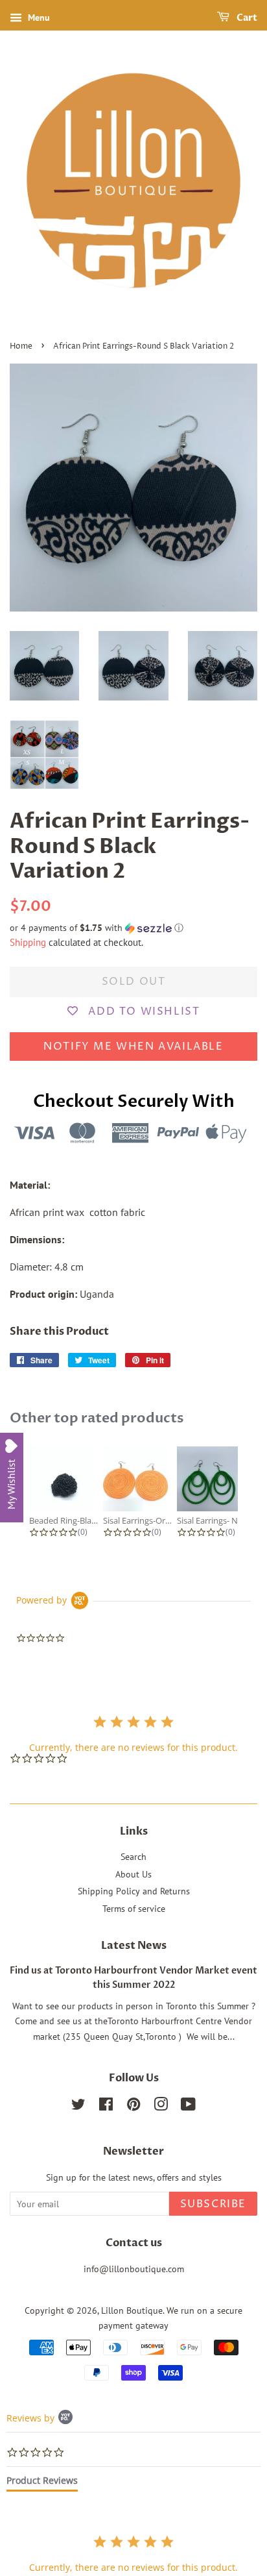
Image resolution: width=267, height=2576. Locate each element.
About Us (133, 1874)
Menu (38, 18)
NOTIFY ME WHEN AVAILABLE (133, 1046)
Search (133, 1857)
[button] (133, 928)
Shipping (28, 942)
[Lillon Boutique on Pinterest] (133, 2107)
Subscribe (213, 2204)
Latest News (134, 1946)
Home (21, 346)
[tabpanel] (133, 2554)
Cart (246, 18)
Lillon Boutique (132, 2310)
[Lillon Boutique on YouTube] (188, 2107)
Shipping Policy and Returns (134, 1891)
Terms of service (134, 1909)
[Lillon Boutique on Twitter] (78, 2107)
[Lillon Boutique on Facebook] (106, 2107)
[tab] (42, 2483)
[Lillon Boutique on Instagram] (161, 2107)
